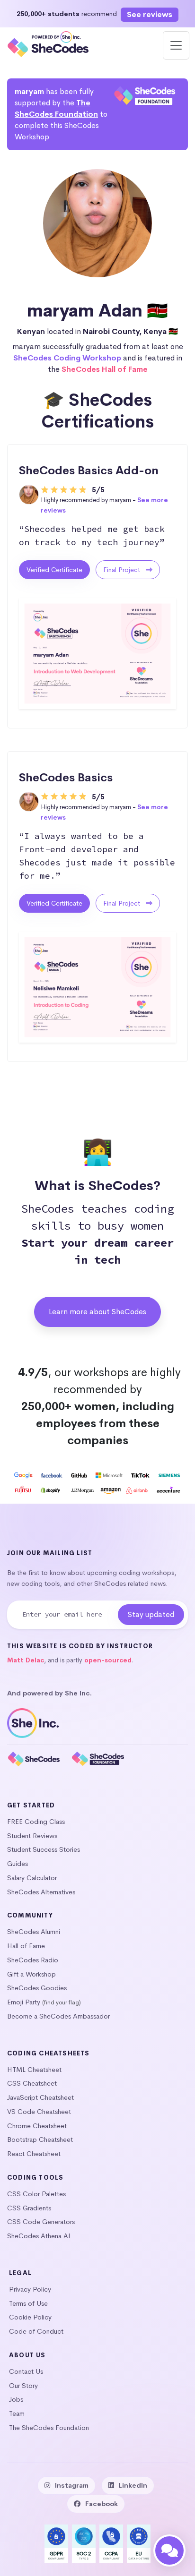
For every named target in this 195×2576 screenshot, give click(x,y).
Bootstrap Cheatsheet (40, 2140)
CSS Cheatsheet (32, 2083)
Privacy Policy (30, 2289)
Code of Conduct (36, 2331)
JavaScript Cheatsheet (40, 2097)
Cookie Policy (30, 2317)
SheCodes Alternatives (41, 1892)
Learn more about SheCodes (97, 1312)
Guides (18, 1864)
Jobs (16, 2399)
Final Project (123, 570)
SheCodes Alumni (34, 1932)
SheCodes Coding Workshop (67, 358)
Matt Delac (26, 1660)
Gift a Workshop (31, 1974)
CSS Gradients (29, 2208)
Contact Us (26, 2371)
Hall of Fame (26, 1946)
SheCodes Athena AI (39, 2236)
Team (17, 2413)
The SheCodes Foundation (49, 2428)
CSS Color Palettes (36, 2194)
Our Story (23, 2386)
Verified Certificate (54, 570)
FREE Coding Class (36, 1822)
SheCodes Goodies (37, 1988)
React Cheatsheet (34, 2154)
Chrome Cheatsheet (37, 2126)
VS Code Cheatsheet (39, 2112)
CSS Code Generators (41, 2222)
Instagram (72, 2485)
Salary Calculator (32, 1878)
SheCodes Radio (33, 1960)
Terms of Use (28, 2303)
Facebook (102, 2504)
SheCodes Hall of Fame (105, 369)
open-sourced (108, 1660)
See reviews (150, 14)
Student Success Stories (44, 1849)
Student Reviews (32, 1836)
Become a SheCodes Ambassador (58, 2016)
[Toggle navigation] (176, 45)
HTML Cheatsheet (34, 2070)
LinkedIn (133, 2485)
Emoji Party (24, 2002)
